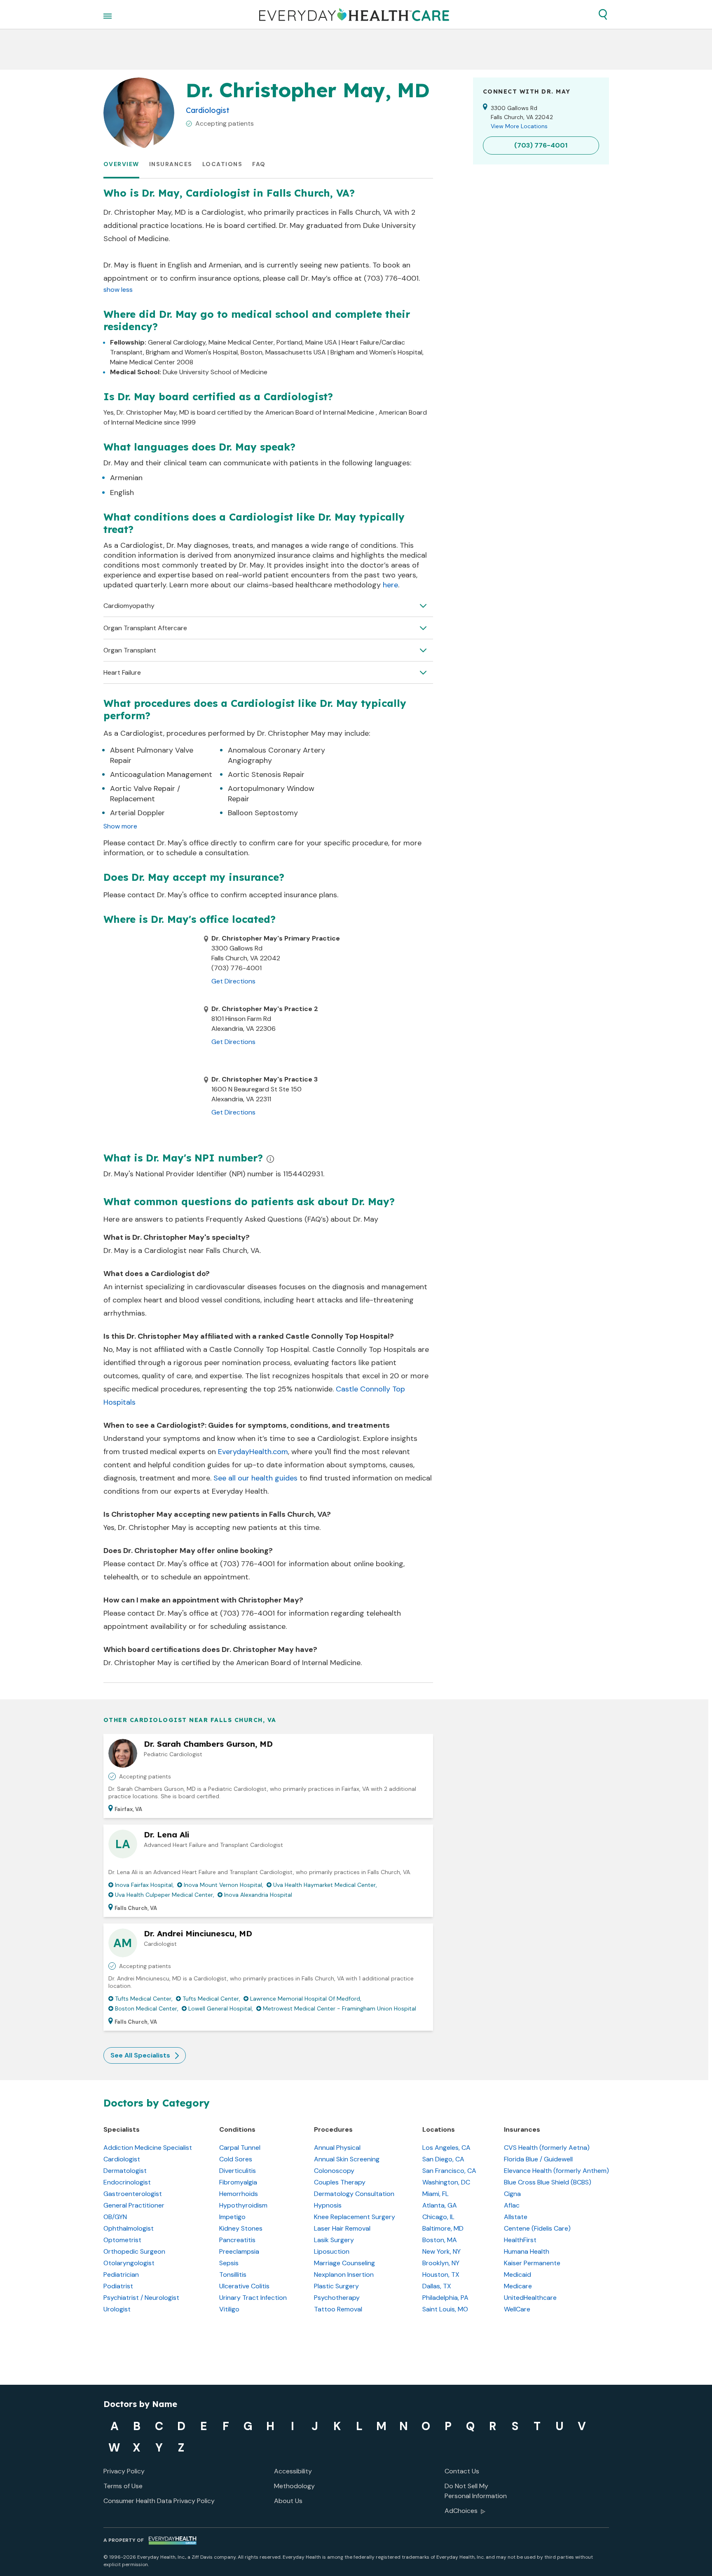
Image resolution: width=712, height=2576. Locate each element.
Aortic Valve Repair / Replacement (145, 794)
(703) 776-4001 (247, 1564)
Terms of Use (123, 2486)
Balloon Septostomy (263, 813)
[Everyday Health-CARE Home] (354, 14)
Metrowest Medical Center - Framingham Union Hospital (340, 2008)
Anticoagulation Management (161, 774)
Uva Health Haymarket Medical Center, (325, 1885)
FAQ (259, 164)
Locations (222, 164)
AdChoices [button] (461, 2511)
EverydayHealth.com (253, 1452)
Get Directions (233, 981)
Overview (121, 164)
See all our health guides (255, 1478)
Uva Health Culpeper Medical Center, (165, 1895)
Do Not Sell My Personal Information (476, 2491)
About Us (288, 2501)
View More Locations (519, 126)
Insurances (171, 164)
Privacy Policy (124, 2471)
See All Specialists (140, 2055)
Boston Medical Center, (147, 2008)
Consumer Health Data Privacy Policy (159, 2501)
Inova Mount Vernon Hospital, (224, 1885)
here (390, 585)
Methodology (294, 2486)
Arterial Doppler (137, 813)
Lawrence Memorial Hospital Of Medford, (306, 1999)
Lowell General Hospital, (221, 2008)
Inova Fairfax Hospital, (144, 1885)
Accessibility (293, 2471)
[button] (603, 14)
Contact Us (462, 2471)
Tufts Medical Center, (144, 1999)
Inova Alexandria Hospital (258, 1895)
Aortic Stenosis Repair (266, 774)
